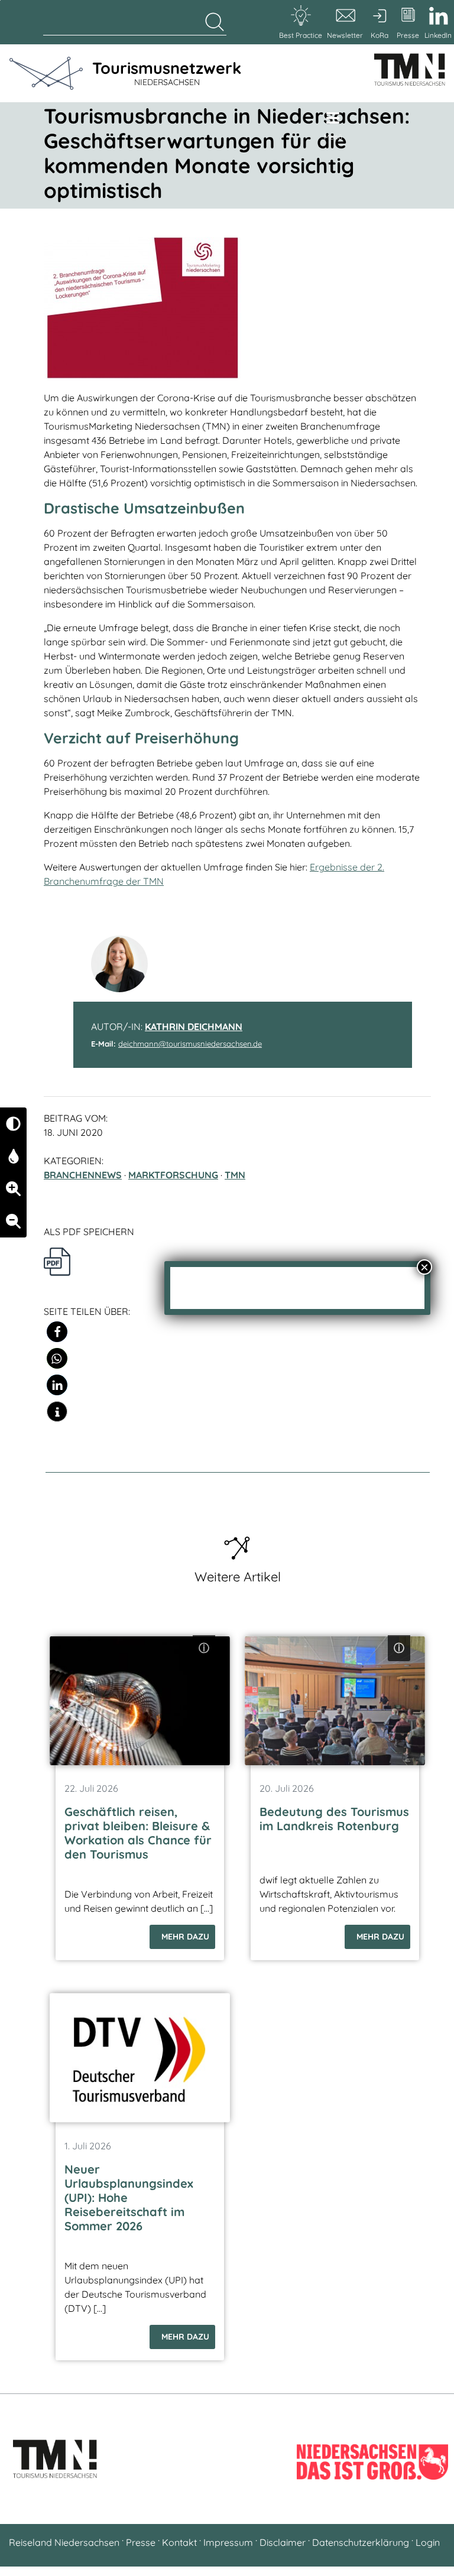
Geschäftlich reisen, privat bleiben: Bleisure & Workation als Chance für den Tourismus (138, 1833)
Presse (141, 2542)
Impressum (228, 2542)
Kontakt (179, 2542)
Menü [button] (333, 137)
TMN (235, 1175)
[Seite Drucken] (57, 1261)
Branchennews (83, 1175)
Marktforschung (173, 1175)
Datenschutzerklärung (361, 2542)
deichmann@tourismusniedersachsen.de (190, 1044)
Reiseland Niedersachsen (64, 2542)
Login (428, 2542)
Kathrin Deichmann (194, 1026)
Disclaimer (283, 2542)
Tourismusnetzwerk (167, 73)
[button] (57, 1332)
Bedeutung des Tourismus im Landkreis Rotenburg (334, 1819)
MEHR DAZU (185, 1937)
